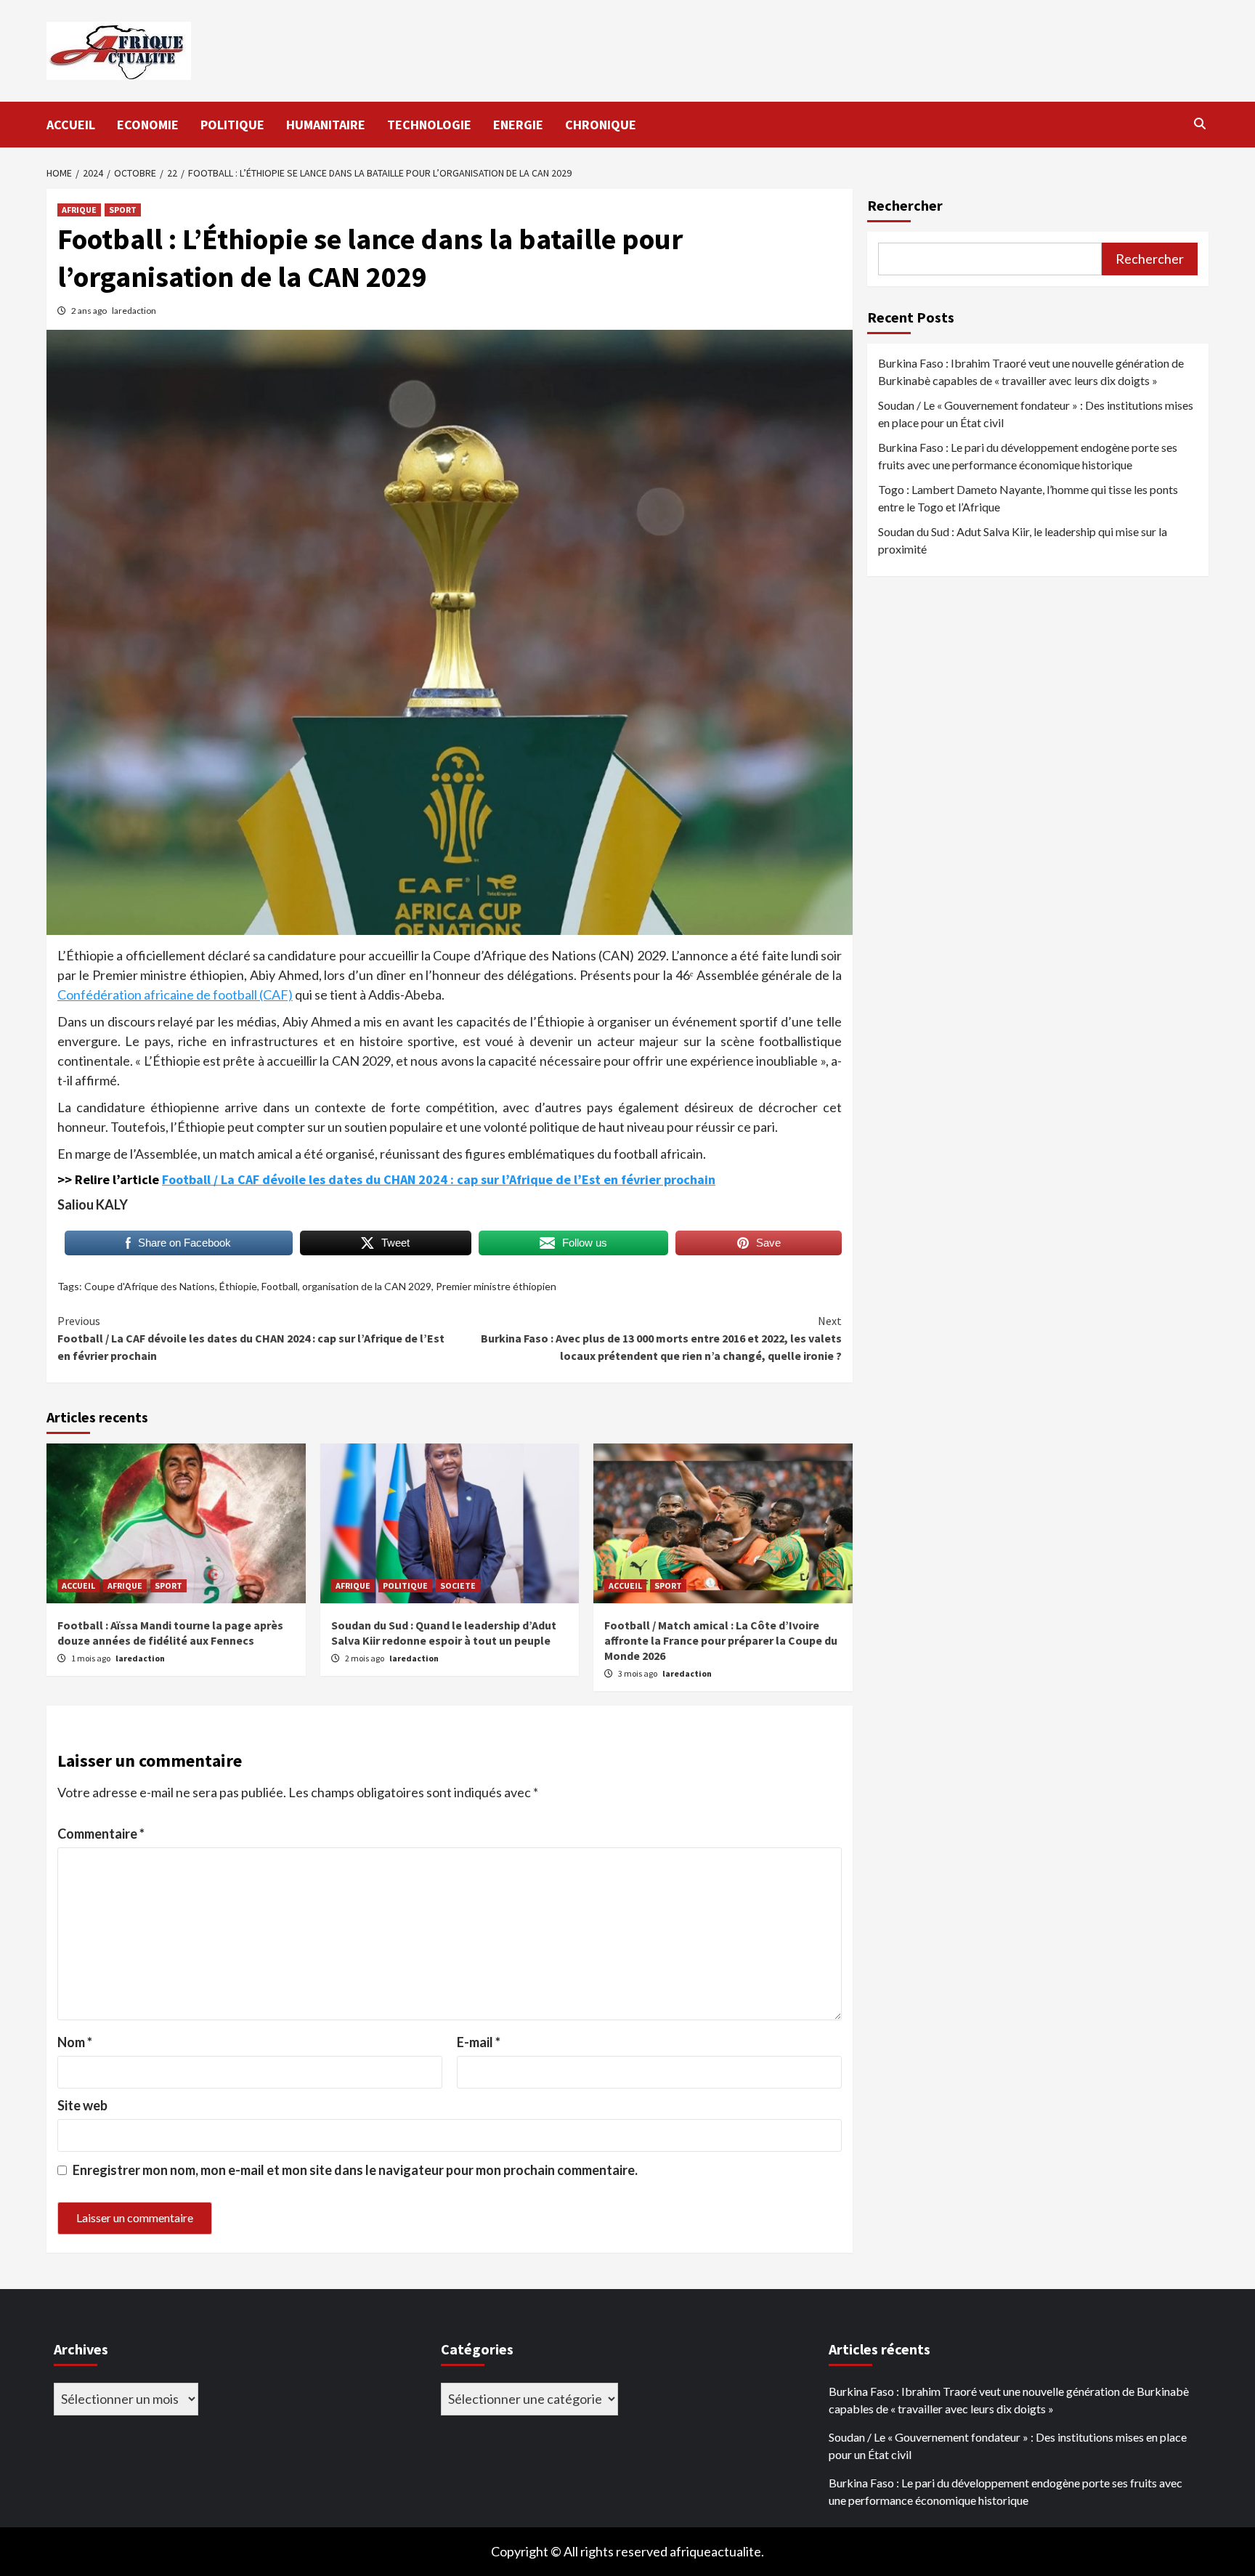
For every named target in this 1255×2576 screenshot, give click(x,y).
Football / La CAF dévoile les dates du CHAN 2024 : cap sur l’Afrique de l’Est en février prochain (439, 1179)
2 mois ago (365, 1658)
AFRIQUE (79, 210)
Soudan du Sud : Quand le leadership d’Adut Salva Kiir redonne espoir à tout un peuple (444, 1633)
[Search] (1199, 123)
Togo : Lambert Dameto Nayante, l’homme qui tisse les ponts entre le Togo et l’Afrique (1028, 498)
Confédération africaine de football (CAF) (175, 995)
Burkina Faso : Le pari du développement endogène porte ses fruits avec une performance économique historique (1028, 456)
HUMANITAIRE (326, 125)
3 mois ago (638, 1673)
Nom (75, 2042)
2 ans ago (90, 311)
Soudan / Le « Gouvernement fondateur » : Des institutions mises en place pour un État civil (1036, 414)
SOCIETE (458, 1585)
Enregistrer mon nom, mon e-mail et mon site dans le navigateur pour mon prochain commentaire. (355, 2170)
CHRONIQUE (601, 125)
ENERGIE (518, 125)
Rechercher (905, 205)
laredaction (134, 311)
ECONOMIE (148, 125)
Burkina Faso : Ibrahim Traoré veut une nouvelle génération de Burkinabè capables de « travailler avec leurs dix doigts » (1031, 372)
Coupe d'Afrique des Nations (150, 1286)
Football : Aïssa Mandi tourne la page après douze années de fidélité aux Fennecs (170, 1633)
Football (280, 1286)
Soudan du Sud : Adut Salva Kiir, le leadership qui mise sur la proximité (1023, 540)
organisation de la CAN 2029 (367, 1286)
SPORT (123, 210)
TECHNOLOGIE (429, 125)
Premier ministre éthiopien (496, 1286)
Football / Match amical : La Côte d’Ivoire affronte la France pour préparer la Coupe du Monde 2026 (721, 1640)
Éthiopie (238, 1286)
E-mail (479, 2042)
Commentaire (101, 1834)
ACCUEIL (71, 125)
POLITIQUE (232, 125)
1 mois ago (92, 1658)
